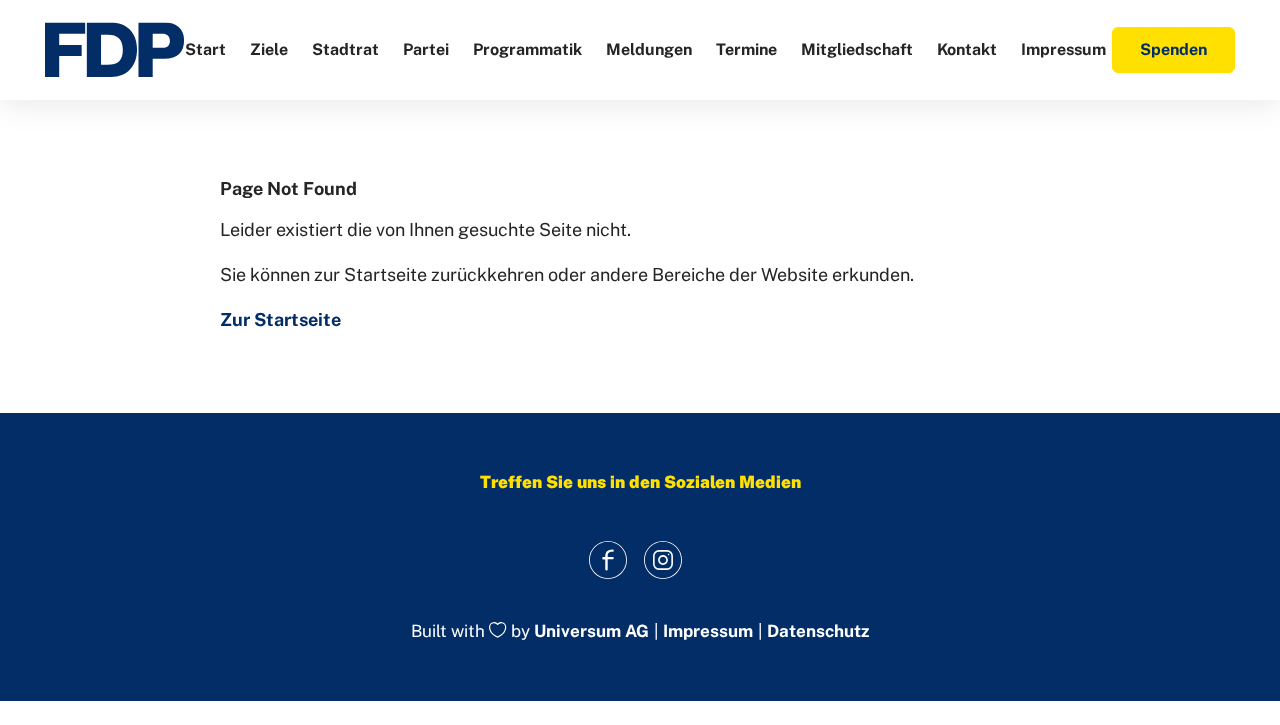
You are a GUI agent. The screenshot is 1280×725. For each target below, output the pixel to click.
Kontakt (967, 49)
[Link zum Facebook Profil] (607, 559)
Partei (426, 49)
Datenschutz (818, 631)
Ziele (269, 49)
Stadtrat (345, 49)
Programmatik (527, 49)
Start (205, 49)
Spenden (1173, 49)
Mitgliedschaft (857, 49)
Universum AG (591, 632)
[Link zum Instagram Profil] (662, 559)
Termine (746, 49)
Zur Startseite (280, 319)
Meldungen (649, 49)
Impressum (1063, 49)
